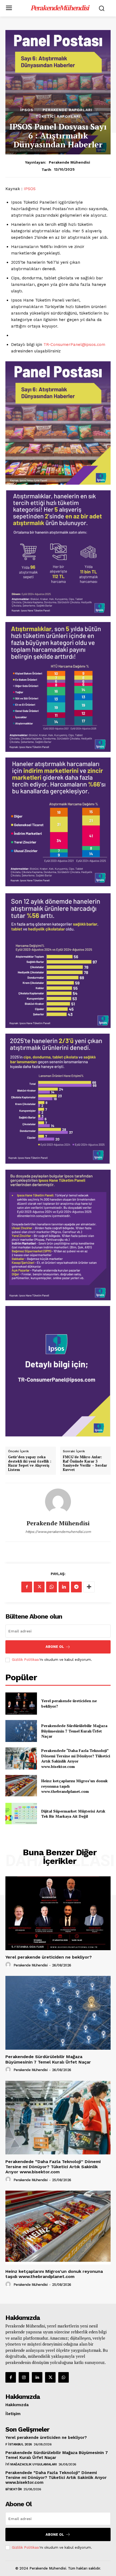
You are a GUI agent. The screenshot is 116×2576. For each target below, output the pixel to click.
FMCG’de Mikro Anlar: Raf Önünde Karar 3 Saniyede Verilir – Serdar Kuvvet (85, 1463)
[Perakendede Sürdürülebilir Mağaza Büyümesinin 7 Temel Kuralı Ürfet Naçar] (21, 1731)
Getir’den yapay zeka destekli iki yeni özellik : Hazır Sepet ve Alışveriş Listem (30, 1463)
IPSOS (30, 189)
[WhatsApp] (52, 1587)
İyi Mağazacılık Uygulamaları (31, 2464)
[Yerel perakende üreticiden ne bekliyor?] (21, 1704)
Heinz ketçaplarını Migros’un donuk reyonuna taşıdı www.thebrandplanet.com (54, 2274)
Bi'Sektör (14, 2489)
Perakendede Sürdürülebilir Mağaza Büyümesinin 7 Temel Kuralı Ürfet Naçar (74, 1731)
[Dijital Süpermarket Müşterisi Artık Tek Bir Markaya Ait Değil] (21, 1814)
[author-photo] (9, 1965)
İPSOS (27, 110)
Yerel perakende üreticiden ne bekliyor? (49, 1957)
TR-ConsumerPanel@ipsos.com (74, 345)
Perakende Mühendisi (69, 162)
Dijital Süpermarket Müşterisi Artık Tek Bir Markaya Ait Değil (73, 1814)
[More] (89, 1587)
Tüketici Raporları (58, 116)
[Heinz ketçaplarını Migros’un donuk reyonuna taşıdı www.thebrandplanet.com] (21, 1786)
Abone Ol (55, 1647)
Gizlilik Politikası (26, 1660)
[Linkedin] (64, 1587)
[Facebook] (27, 1587)
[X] (39, 1587)
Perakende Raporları (67, 110)
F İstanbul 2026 (19, 2444)
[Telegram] (76, 1587)
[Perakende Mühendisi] (58, 1502)
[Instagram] (24, 2377)
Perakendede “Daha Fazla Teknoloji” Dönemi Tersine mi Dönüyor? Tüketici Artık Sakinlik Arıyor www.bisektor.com (76, 1758)
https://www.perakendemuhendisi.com (58, 1532)
